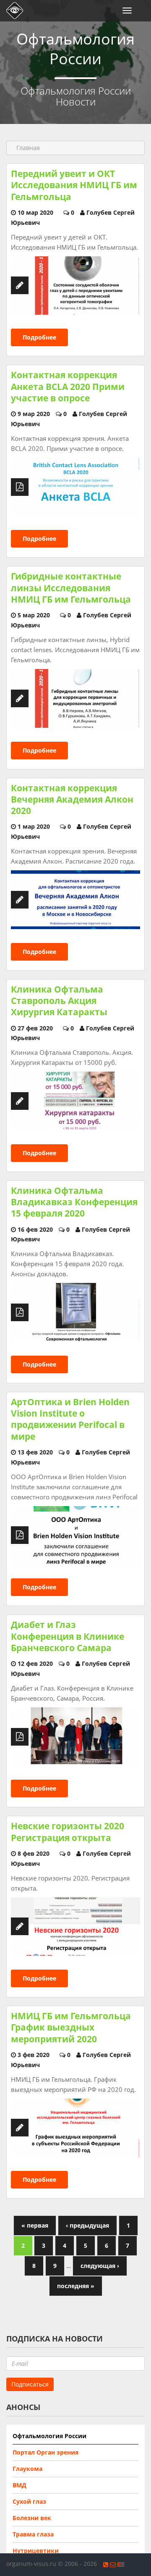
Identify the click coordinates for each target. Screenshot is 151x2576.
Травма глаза (33, 2534)
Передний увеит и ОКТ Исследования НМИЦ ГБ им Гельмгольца (74, 185)
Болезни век (32, 2518)
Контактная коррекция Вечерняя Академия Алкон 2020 (72, 799)
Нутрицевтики (36, 2551)
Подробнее (39, 337)
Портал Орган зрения (46, 2452)
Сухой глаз (29, 2501)
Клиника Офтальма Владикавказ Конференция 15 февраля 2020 (74, 1202)
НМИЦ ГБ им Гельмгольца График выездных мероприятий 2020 (71, 2027)
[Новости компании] (121, 2564)
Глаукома (27, 2469)
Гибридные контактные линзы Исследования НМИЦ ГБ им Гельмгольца (71, 588)
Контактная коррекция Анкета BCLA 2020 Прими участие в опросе (68, 386)
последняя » (76, 2286)
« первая (35, 2225)
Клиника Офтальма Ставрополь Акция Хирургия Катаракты (59, 1001)
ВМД (20, 2485)
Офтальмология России (49, 2436)
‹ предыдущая (87, 2225)
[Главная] (13, 11)
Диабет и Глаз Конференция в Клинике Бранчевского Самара (68, 1636)
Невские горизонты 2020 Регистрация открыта (68, 1832)
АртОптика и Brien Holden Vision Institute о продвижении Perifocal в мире (70, 1419)
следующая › (100, 2266)
